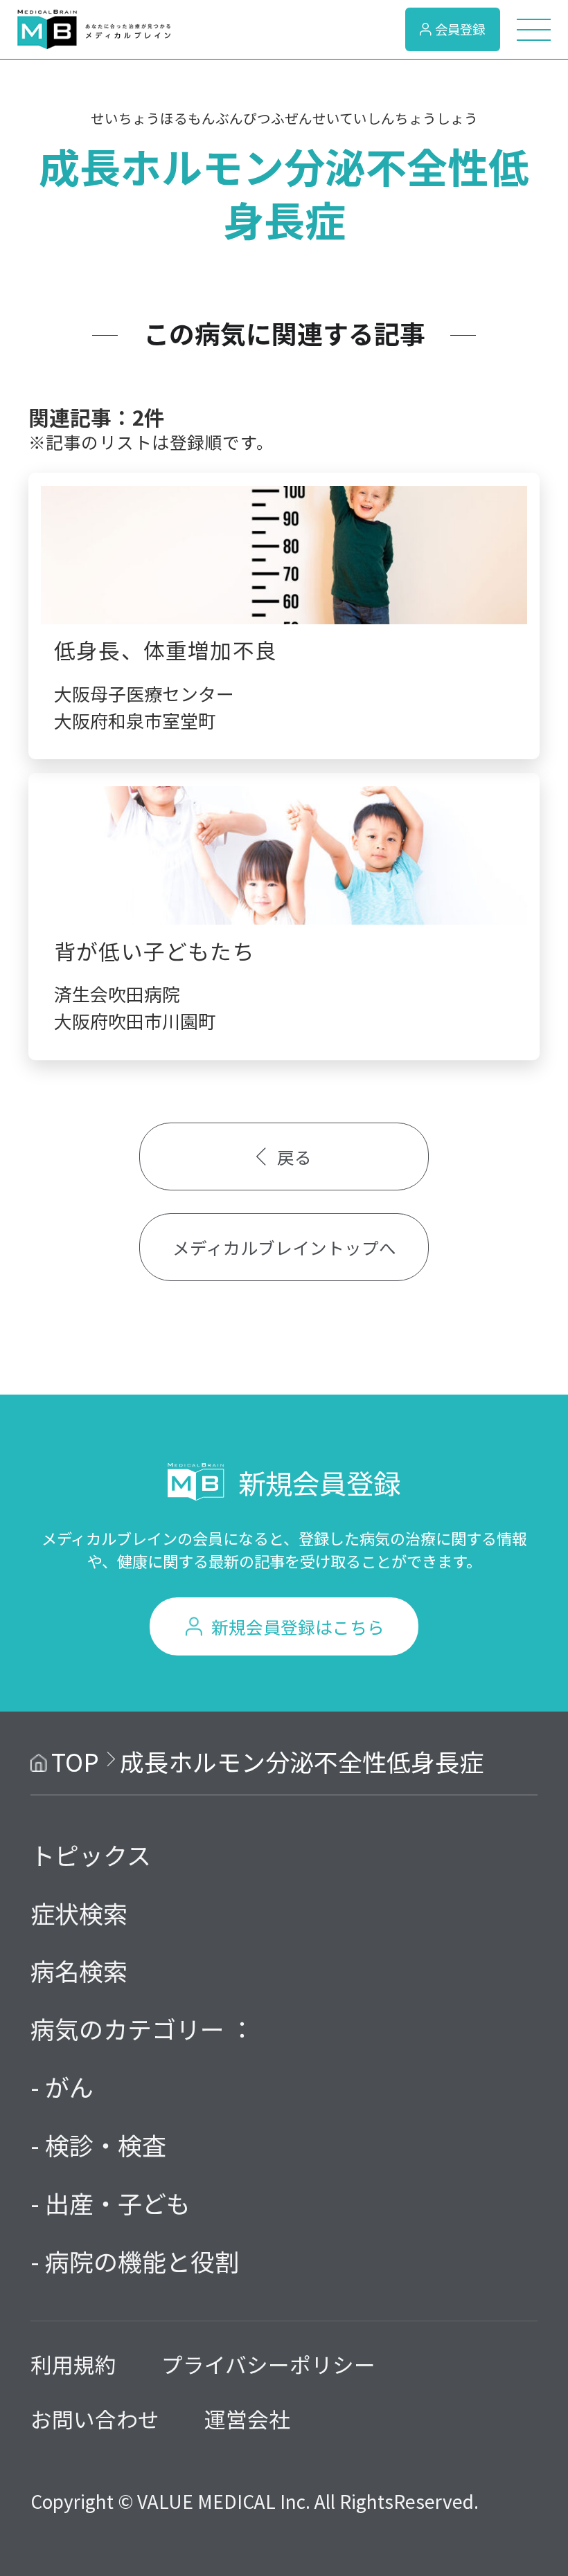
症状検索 (79, 1913)
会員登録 (460, 29)
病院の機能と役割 (142, 2261)
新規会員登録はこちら (298, 1626)
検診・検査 (106, 2144)
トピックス (91, 1854)
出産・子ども (118, 2203)
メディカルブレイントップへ (284, 1247)
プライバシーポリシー (268, 2364)
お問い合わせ (95, 2419)
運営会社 (247, 2419)
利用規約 (73, 2364)
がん (69, 2086)
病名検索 (79, 1970)
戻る (294, 1157)
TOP (75, 1761)
